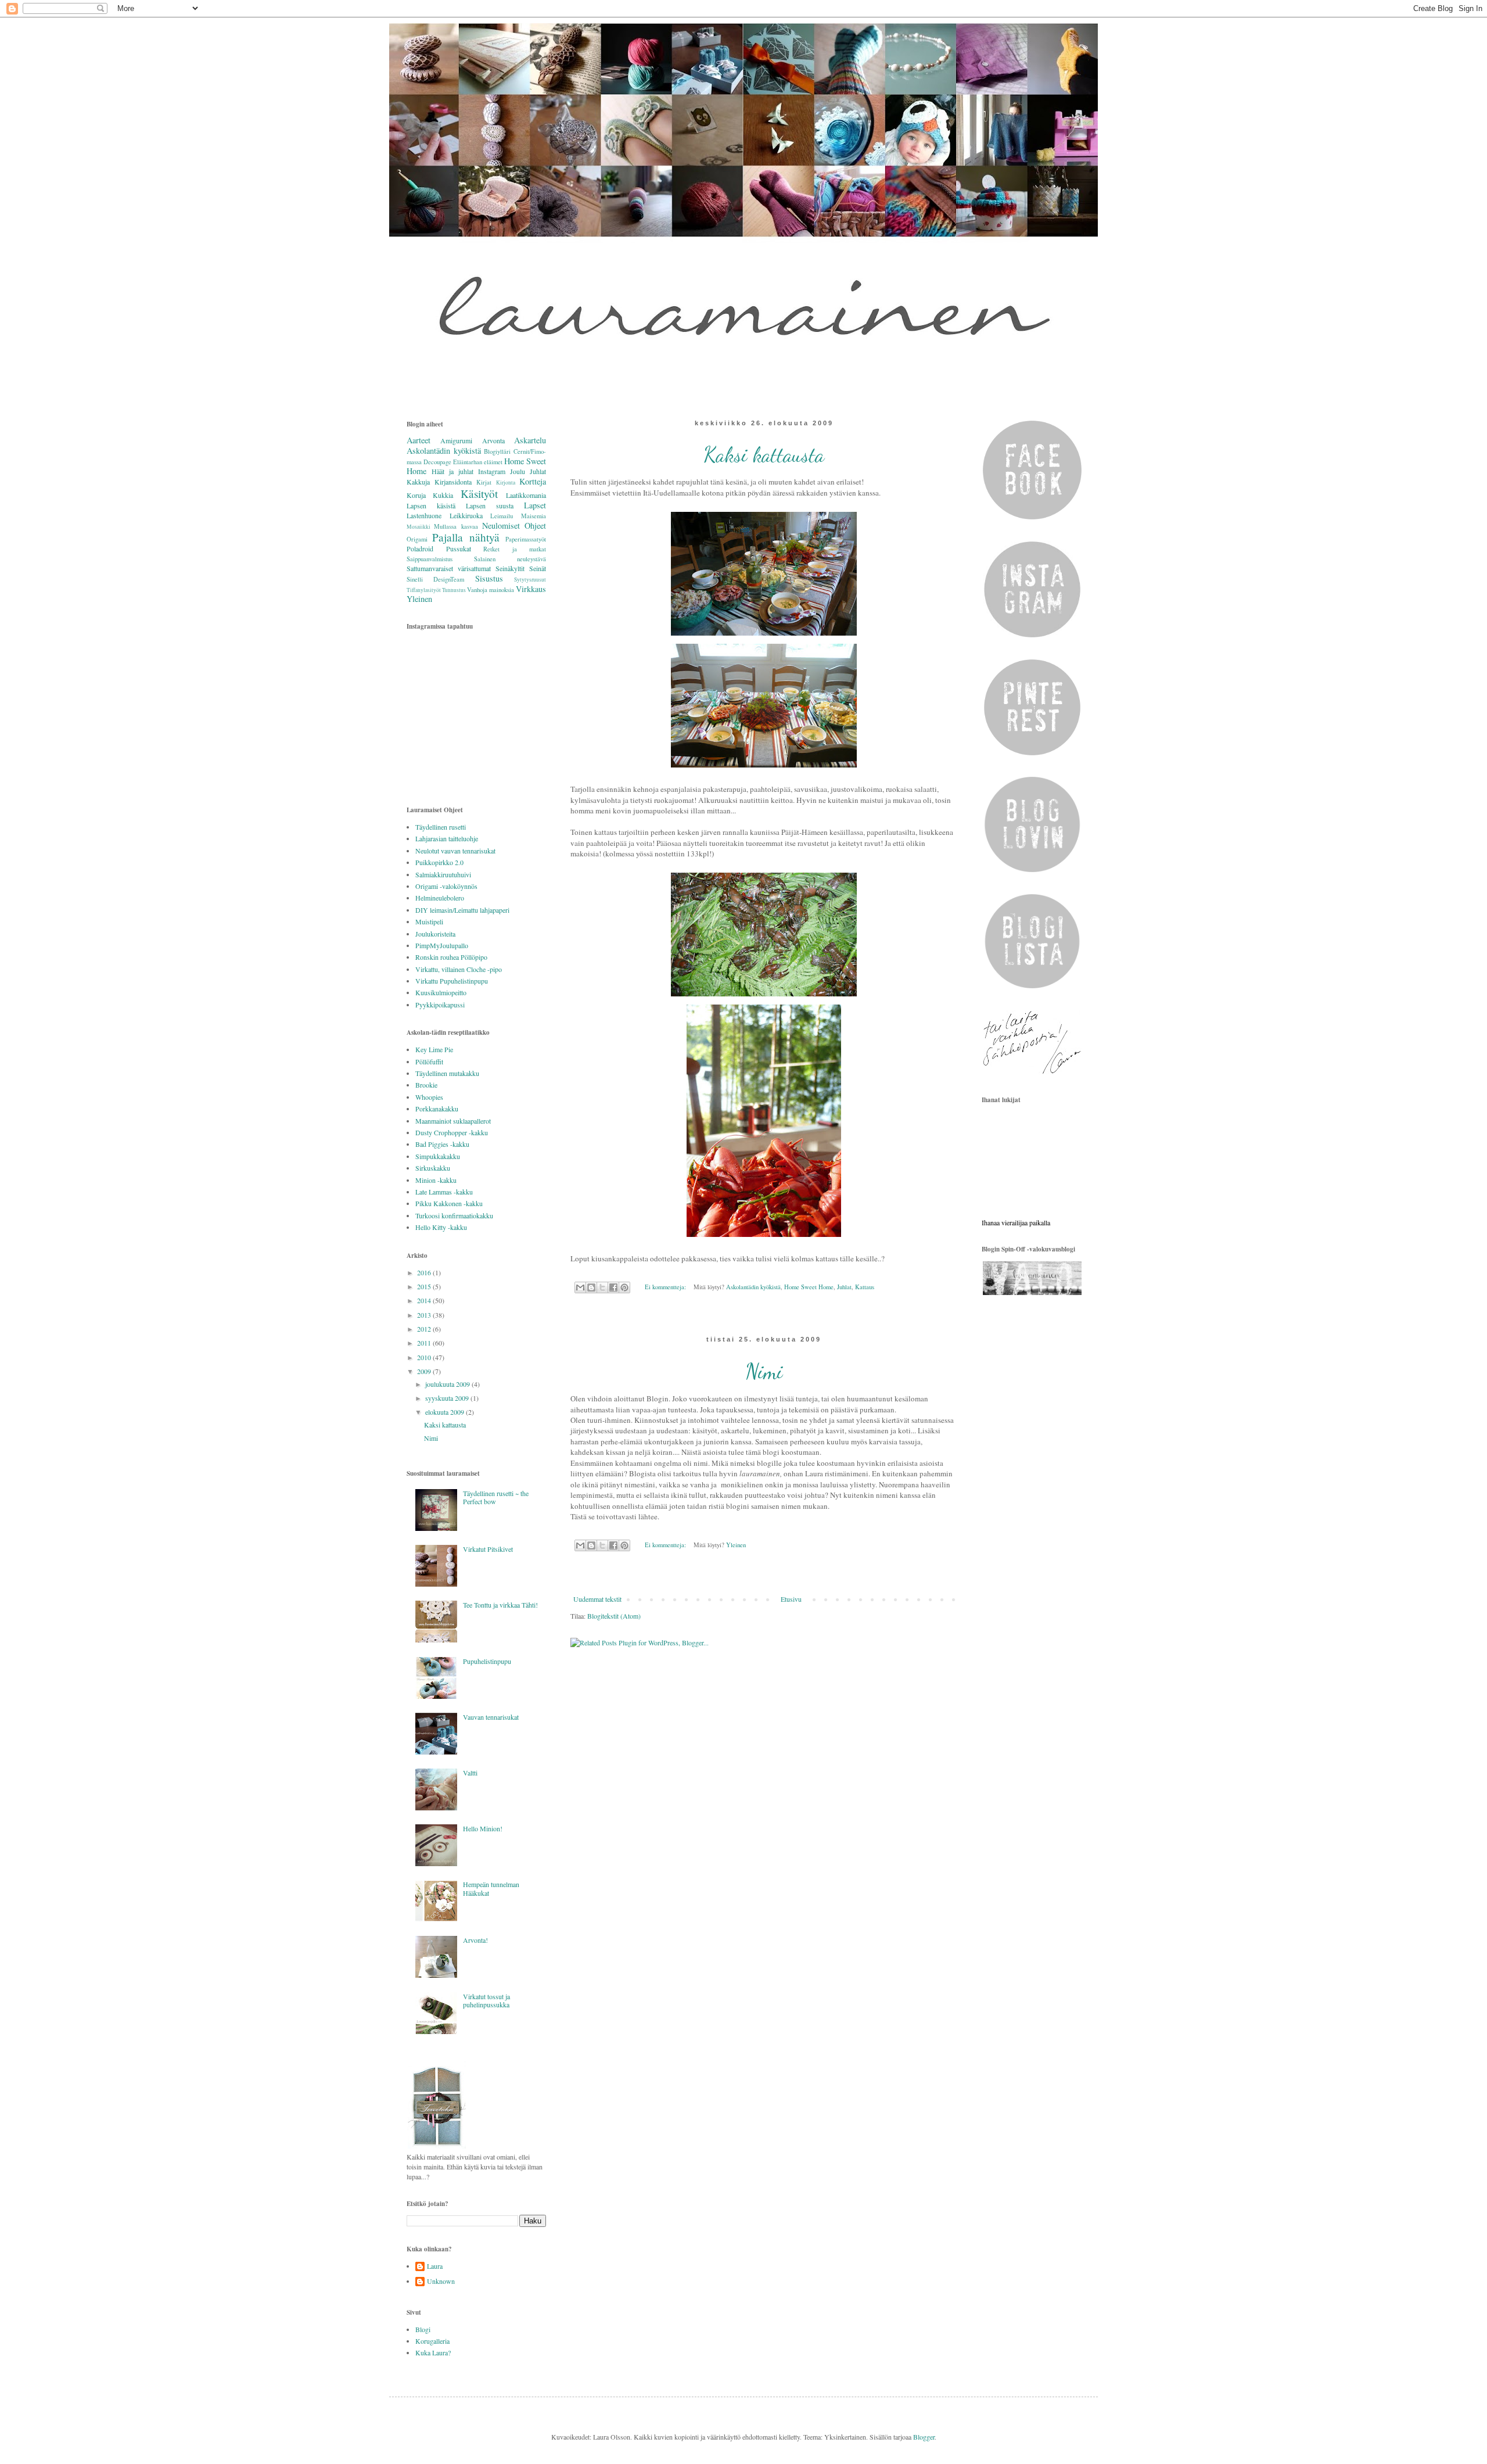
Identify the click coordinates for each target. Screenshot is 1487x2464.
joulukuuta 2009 (448, 1384)
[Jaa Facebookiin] (613, 1287)
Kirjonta (506, 483)
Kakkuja (418, 482)
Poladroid (420, 548)
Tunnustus (454, 590)
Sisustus (489, 578)
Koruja (416, 495)
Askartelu (530, 440)
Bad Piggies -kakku (442, 1144)
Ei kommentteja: (666, 1287)
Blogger (924, 2437)
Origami (417, 539)
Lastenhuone (424, 515)
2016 (425, 1272)
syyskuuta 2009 (448, 1398)
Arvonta (493, 440)
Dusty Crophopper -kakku (452, 1132)
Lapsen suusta (490, 505)
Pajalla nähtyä (466, 537)
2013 (425, 1315)
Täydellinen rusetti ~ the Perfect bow (496, 1497)
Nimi (764, 1371)
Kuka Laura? (433, 2352)
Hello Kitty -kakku (441, 1227)
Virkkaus (531, 589)
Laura (435, 2266)
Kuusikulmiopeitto (441, 992)
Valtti (470, 1773)
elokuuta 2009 (446, 1412)
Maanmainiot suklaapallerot (453, 1121)
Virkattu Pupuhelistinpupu (452, 981)
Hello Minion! (483, 1828)
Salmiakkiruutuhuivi (443, 874)
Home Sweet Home (809, 1287)
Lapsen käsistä (431, 505)
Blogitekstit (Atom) (614, 1616)
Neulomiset (501, 526)
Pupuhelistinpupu (487, 1661)
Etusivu (791, 1599)
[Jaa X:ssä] (602, 1287)
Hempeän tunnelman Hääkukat (491, 1888)
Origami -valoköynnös (446, 886)
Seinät (538, 568)
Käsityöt (479, 494)
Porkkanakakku (437, 1109)
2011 (425, 1343)
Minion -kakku (436, 1180)
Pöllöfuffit (429, 1061)
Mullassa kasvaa (456, 526)
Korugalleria (432, 2341)
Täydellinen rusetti (441, 827)
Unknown (441, 2281)
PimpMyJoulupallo (442, 945)
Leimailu (502, 516)
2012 (425, 1329)
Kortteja (533, 481)
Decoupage (437, 462)
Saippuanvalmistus (430, 559)
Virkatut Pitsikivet (488, 1549)
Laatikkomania (526, 495)
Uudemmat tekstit (597, 1599)
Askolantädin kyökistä (753, 1287)
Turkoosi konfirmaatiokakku (454, 1215)
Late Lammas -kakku (444, 1192)
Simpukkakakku (438, 1156)
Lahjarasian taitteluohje (447, 838)
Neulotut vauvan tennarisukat (455, 851)
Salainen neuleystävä (510, 559)
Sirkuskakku (433, 1168)
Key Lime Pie (434, 1049)
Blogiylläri (497, 451)
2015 (425, 1286)
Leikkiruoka (466, 515)
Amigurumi (456, 440)
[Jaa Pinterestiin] (624, 1287)
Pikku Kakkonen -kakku (449, 1203)
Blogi (423, 2329)
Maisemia (534, 516)
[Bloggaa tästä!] (591, 1287)
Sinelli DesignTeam (435, 579)
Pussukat (459, 548)
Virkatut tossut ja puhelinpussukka (486, 2000)
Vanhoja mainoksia (491, 590)
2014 (425, 1300)
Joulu (518, 471)
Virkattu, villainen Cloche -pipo (459, 969)
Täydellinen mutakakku (447, 1073)
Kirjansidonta (453, 482)
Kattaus (865, 1287)
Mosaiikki (419, 527)
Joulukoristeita (435, 934)
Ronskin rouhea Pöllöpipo (451, 957)
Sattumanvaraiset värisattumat (449, 568)
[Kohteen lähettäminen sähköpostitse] (580, 1287)
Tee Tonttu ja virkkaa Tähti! (500, 1605)
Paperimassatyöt (526, 539)
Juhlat (844, 1287)
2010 (425, 1357)
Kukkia (443, 495)
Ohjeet (535, 526)
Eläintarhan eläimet (478, 462)
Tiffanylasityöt (424, 590)
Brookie (426, 1085)
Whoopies (429, 1097)
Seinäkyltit (510, 568)
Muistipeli (429, 921)
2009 (425, 1371)
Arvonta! (475, 1940)
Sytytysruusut (530, 580)
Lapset (535, 505)
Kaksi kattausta (764, 455)
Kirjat (484, 482)
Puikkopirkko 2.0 (439, 862)
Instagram (492, 471)
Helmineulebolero (440, 898)
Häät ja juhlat (452, 471)
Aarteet (419, 440)
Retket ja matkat (515, 549)
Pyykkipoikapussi (440, 1005)
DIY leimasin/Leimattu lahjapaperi (462, 910)
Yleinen (736, 1545)
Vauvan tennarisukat (491, 1717)
